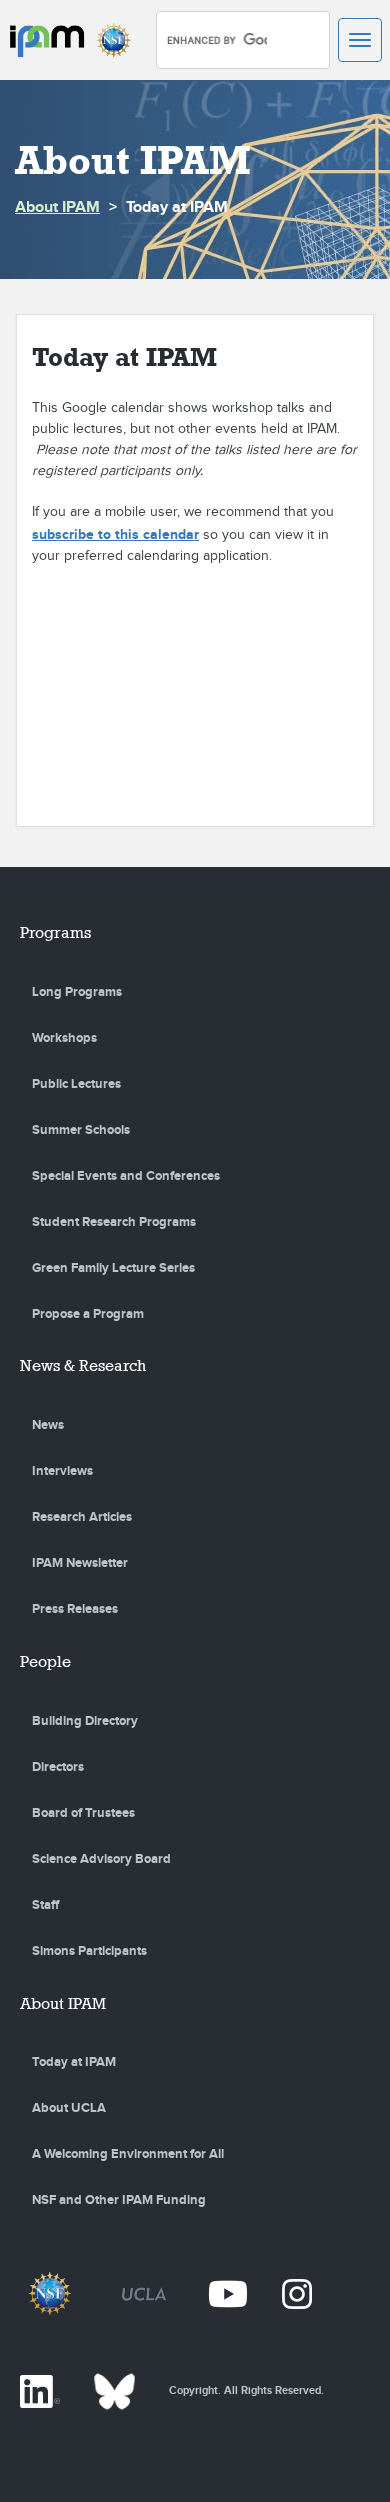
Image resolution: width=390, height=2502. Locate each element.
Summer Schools (81, 1130)
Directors (58, 1767)
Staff (45, 1905)
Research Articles (82, 1517)
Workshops (64, 1038)
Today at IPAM (74, 2062)
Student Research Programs (114, 1222)
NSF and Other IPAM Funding (119, 2200)
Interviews (62, 1471)
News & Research (83, 1365)
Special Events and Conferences (126, 1176)
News (48, 1425)
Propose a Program (88, 1314)
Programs (55, 932)
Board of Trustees (83, 1813)
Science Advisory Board (101, 1859)
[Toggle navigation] (360, 40)
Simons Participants (89, 1951)
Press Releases (75, 1609)
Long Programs (77, 992)
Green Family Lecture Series (113, 1268)
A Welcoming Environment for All (128, 2154)
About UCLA (69, 2108)
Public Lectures (76, 1084)
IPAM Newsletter (80, 1563)
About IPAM (57, 207)
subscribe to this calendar (115, 534)
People (45, 1661)
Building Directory (85, 1721)
